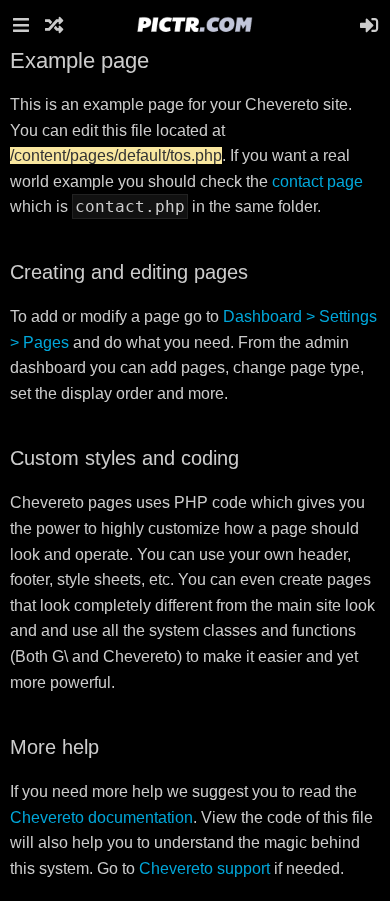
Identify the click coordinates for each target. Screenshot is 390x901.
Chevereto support (204, 868)
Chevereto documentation (101, 817)
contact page (317, 181)
